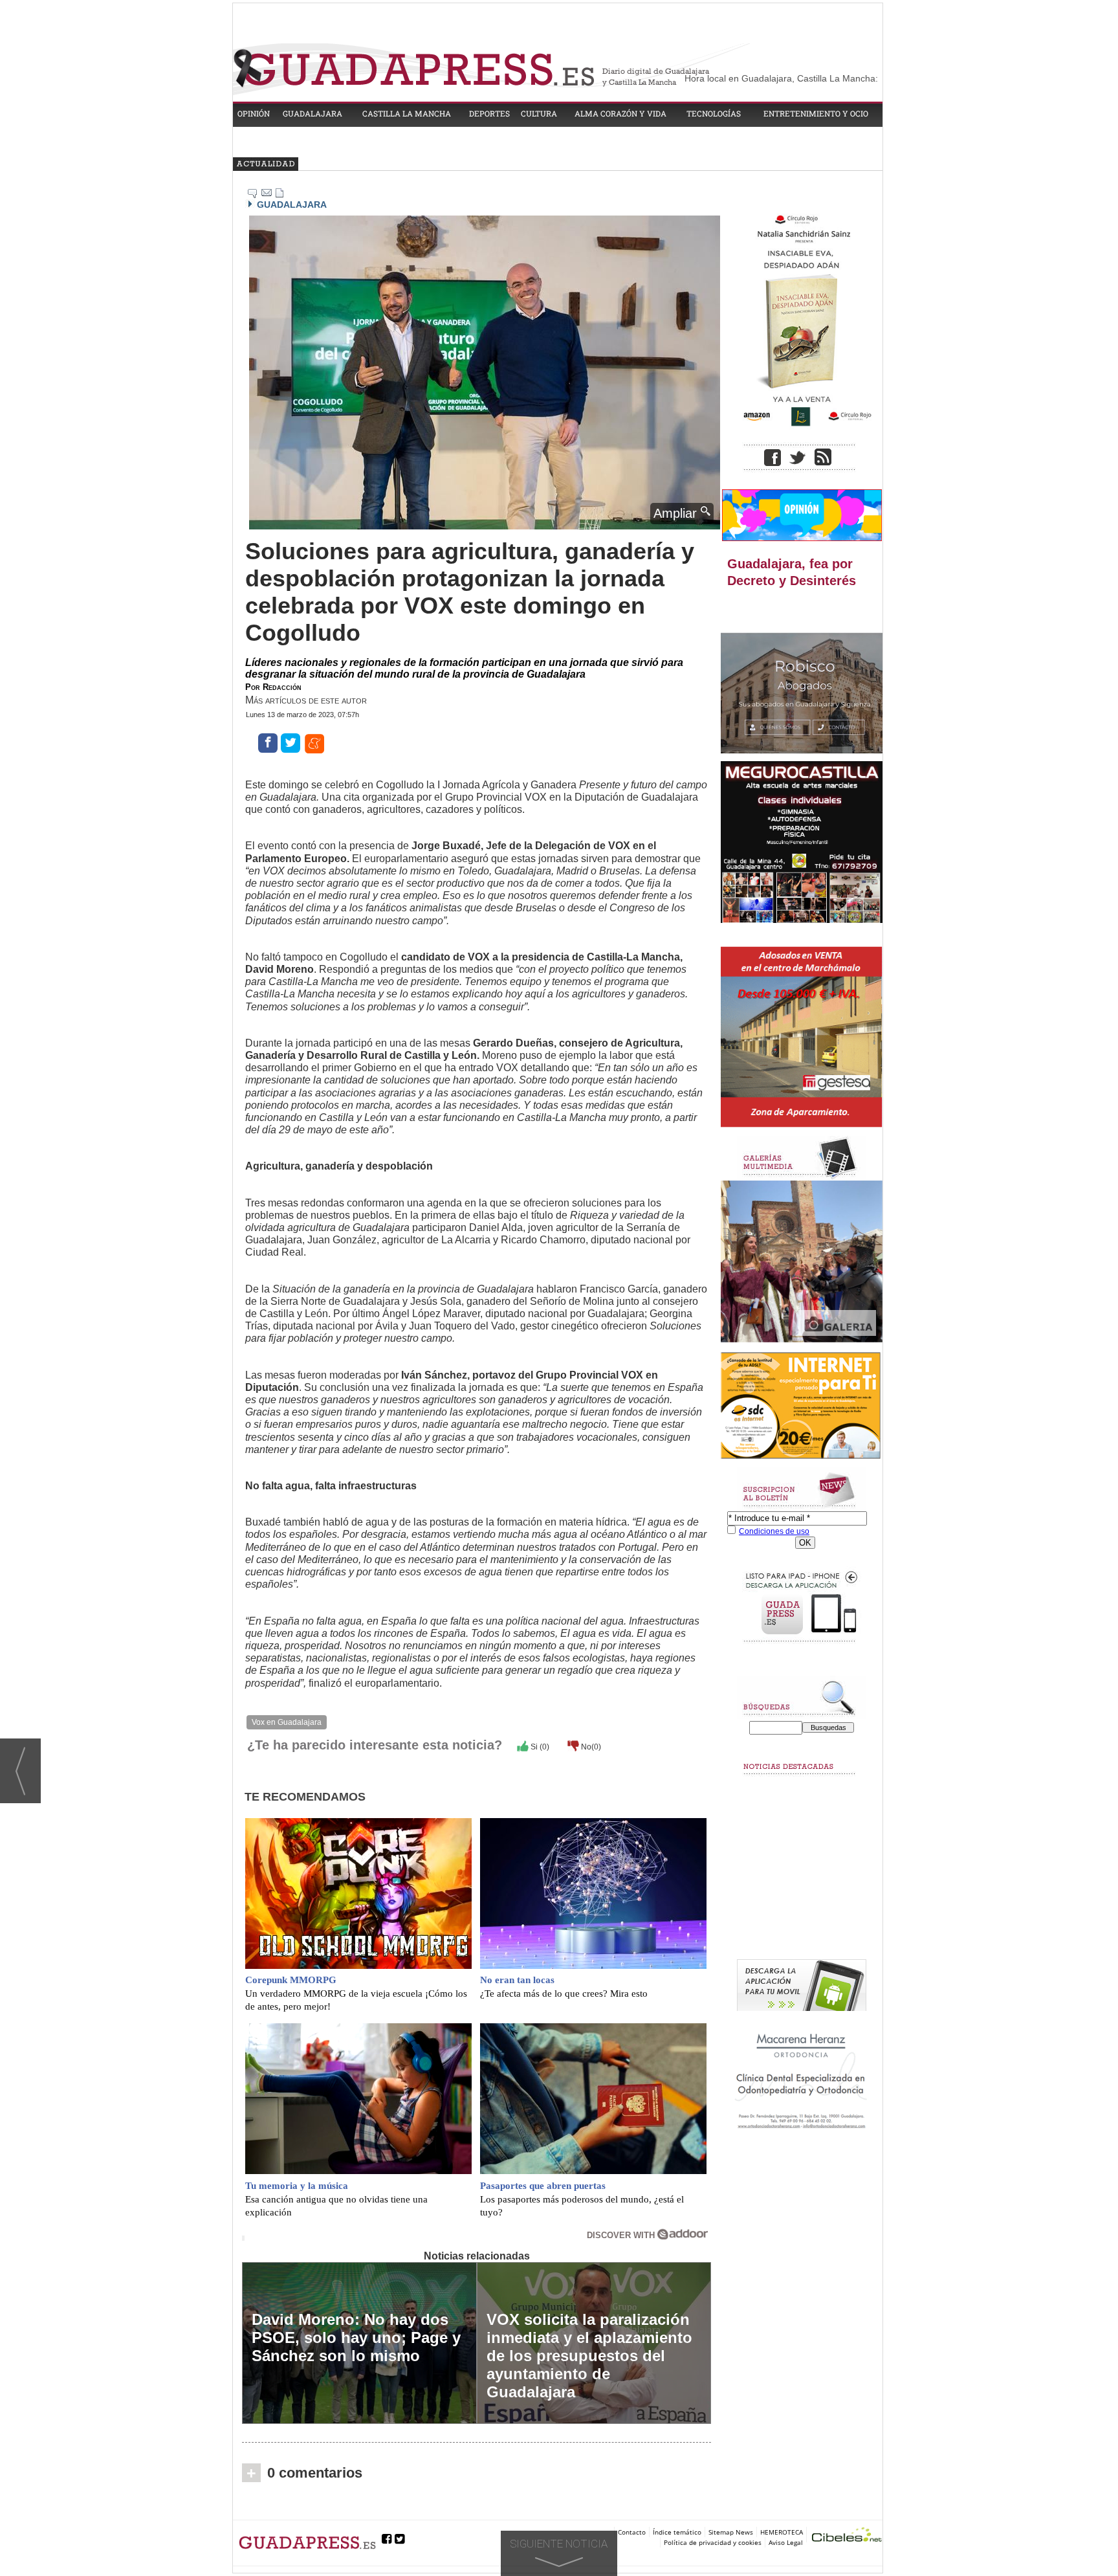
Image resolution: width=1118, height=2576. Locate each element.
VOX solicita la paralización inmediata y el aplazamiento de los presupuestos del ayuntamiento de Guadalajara (589, 2356)
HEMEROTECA (782, 2532)
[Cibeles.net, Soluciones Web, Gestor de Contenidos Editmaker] (847, 2536)
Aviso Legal (786, 2542)
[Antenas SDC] (802, 1406)
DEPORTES (489, 113)
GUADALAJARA (312, 113)
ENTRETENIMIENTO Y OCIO (816, 113)
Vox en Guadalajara (287, 1722)
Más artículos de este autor (306, 700)
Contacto (632, 2532)
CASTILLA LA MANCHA (407, 113)
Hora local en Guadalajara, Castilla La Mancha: (781, 78)
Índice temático (677, 2532)
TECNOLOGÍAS (714, 113)
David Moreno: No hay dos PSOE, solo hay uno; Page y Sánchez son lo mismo (356, 2337)
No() (590, 1747)
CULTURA (539, 113)
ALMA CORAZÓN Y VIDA (620, 113)
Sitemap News (731, 2532)
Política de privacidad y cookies (713, 2542)
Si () (539, 1747)
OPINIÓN (254, 113)
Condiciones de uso (774, 1531)
